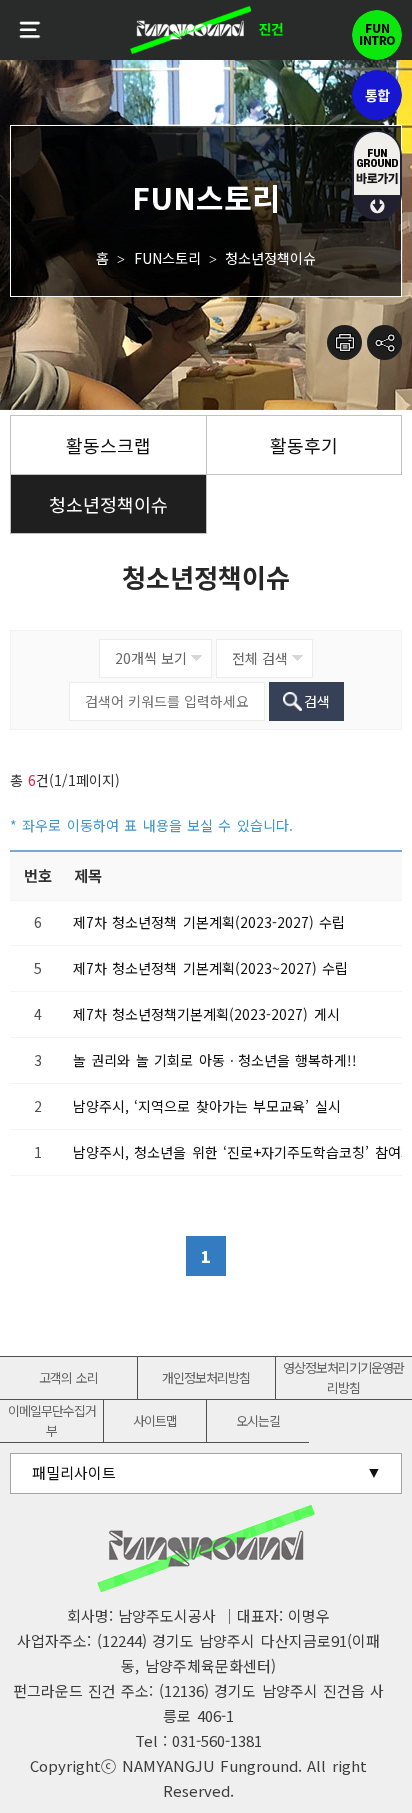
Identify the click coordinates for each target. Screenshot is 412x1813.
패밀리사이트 (74, 1472)
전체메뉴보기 (30, 30)
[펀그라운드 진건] (206, 30)
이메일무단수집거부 (52, 1420)
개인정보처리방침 (206, 1377)
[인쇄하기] (344, 342)
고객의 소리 (68, 1377)
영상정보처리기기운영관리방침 (343, 1377)
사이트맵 (155, 1420)
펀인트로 (377, 35)
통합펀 (377, 95)
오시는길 (258, 1420)
